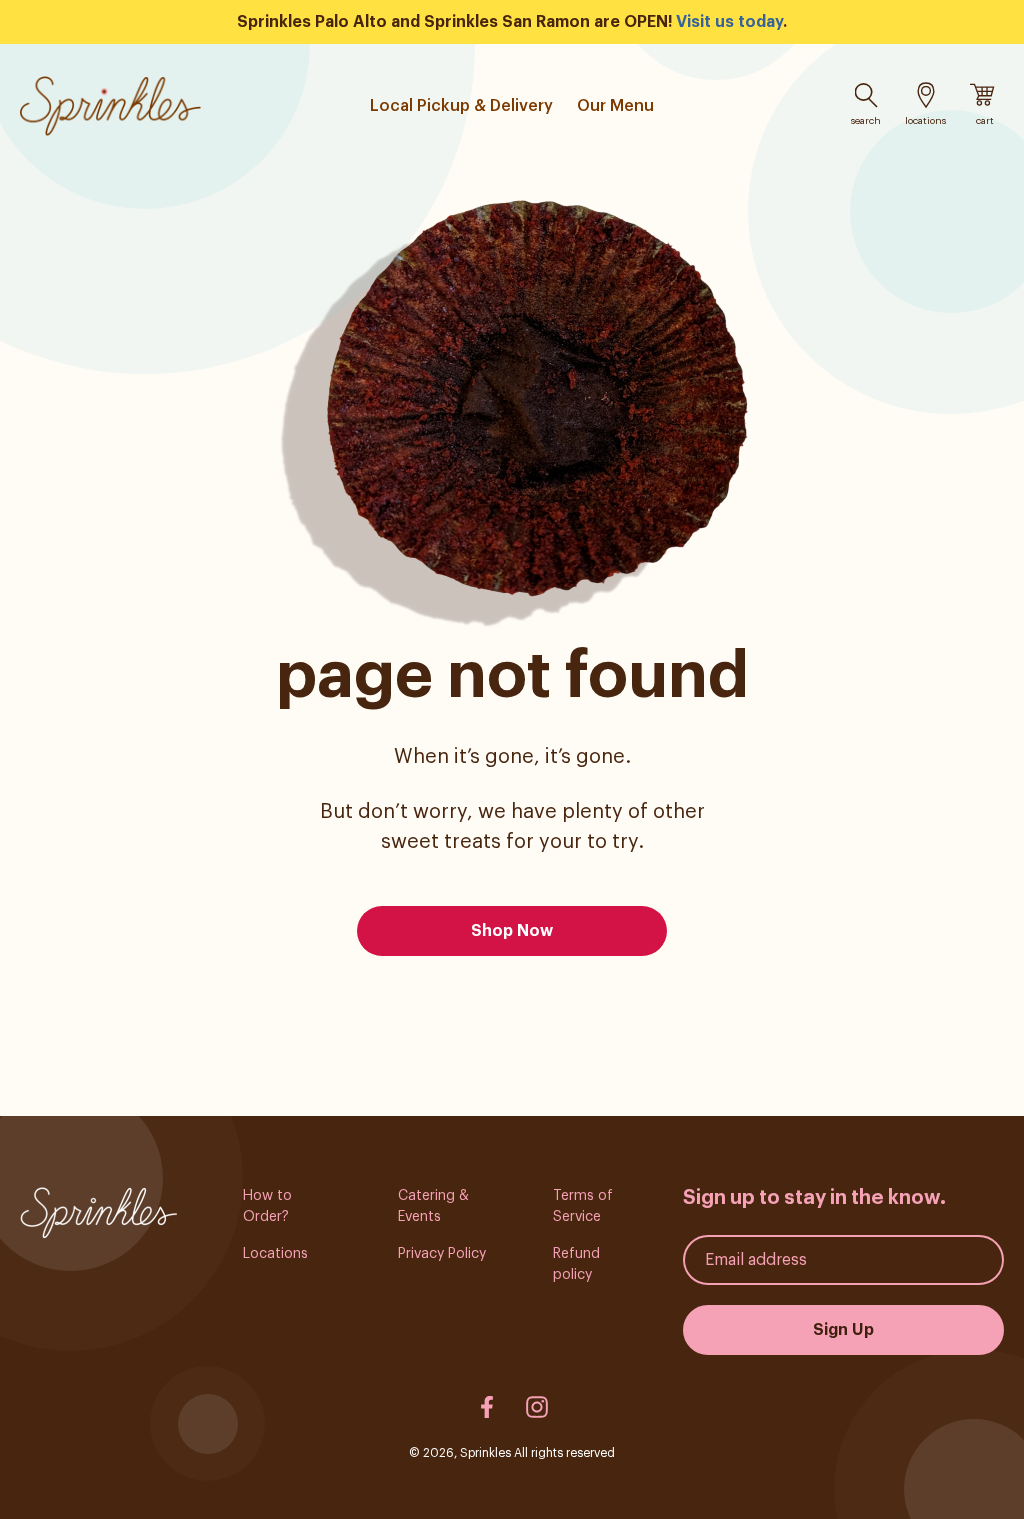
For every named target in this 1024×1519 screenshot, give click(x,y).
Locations (275, 1254)
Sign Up (843, 1330)
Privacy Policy (442, 1254)
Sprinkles (485, 1453)
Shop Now (512, 931)
